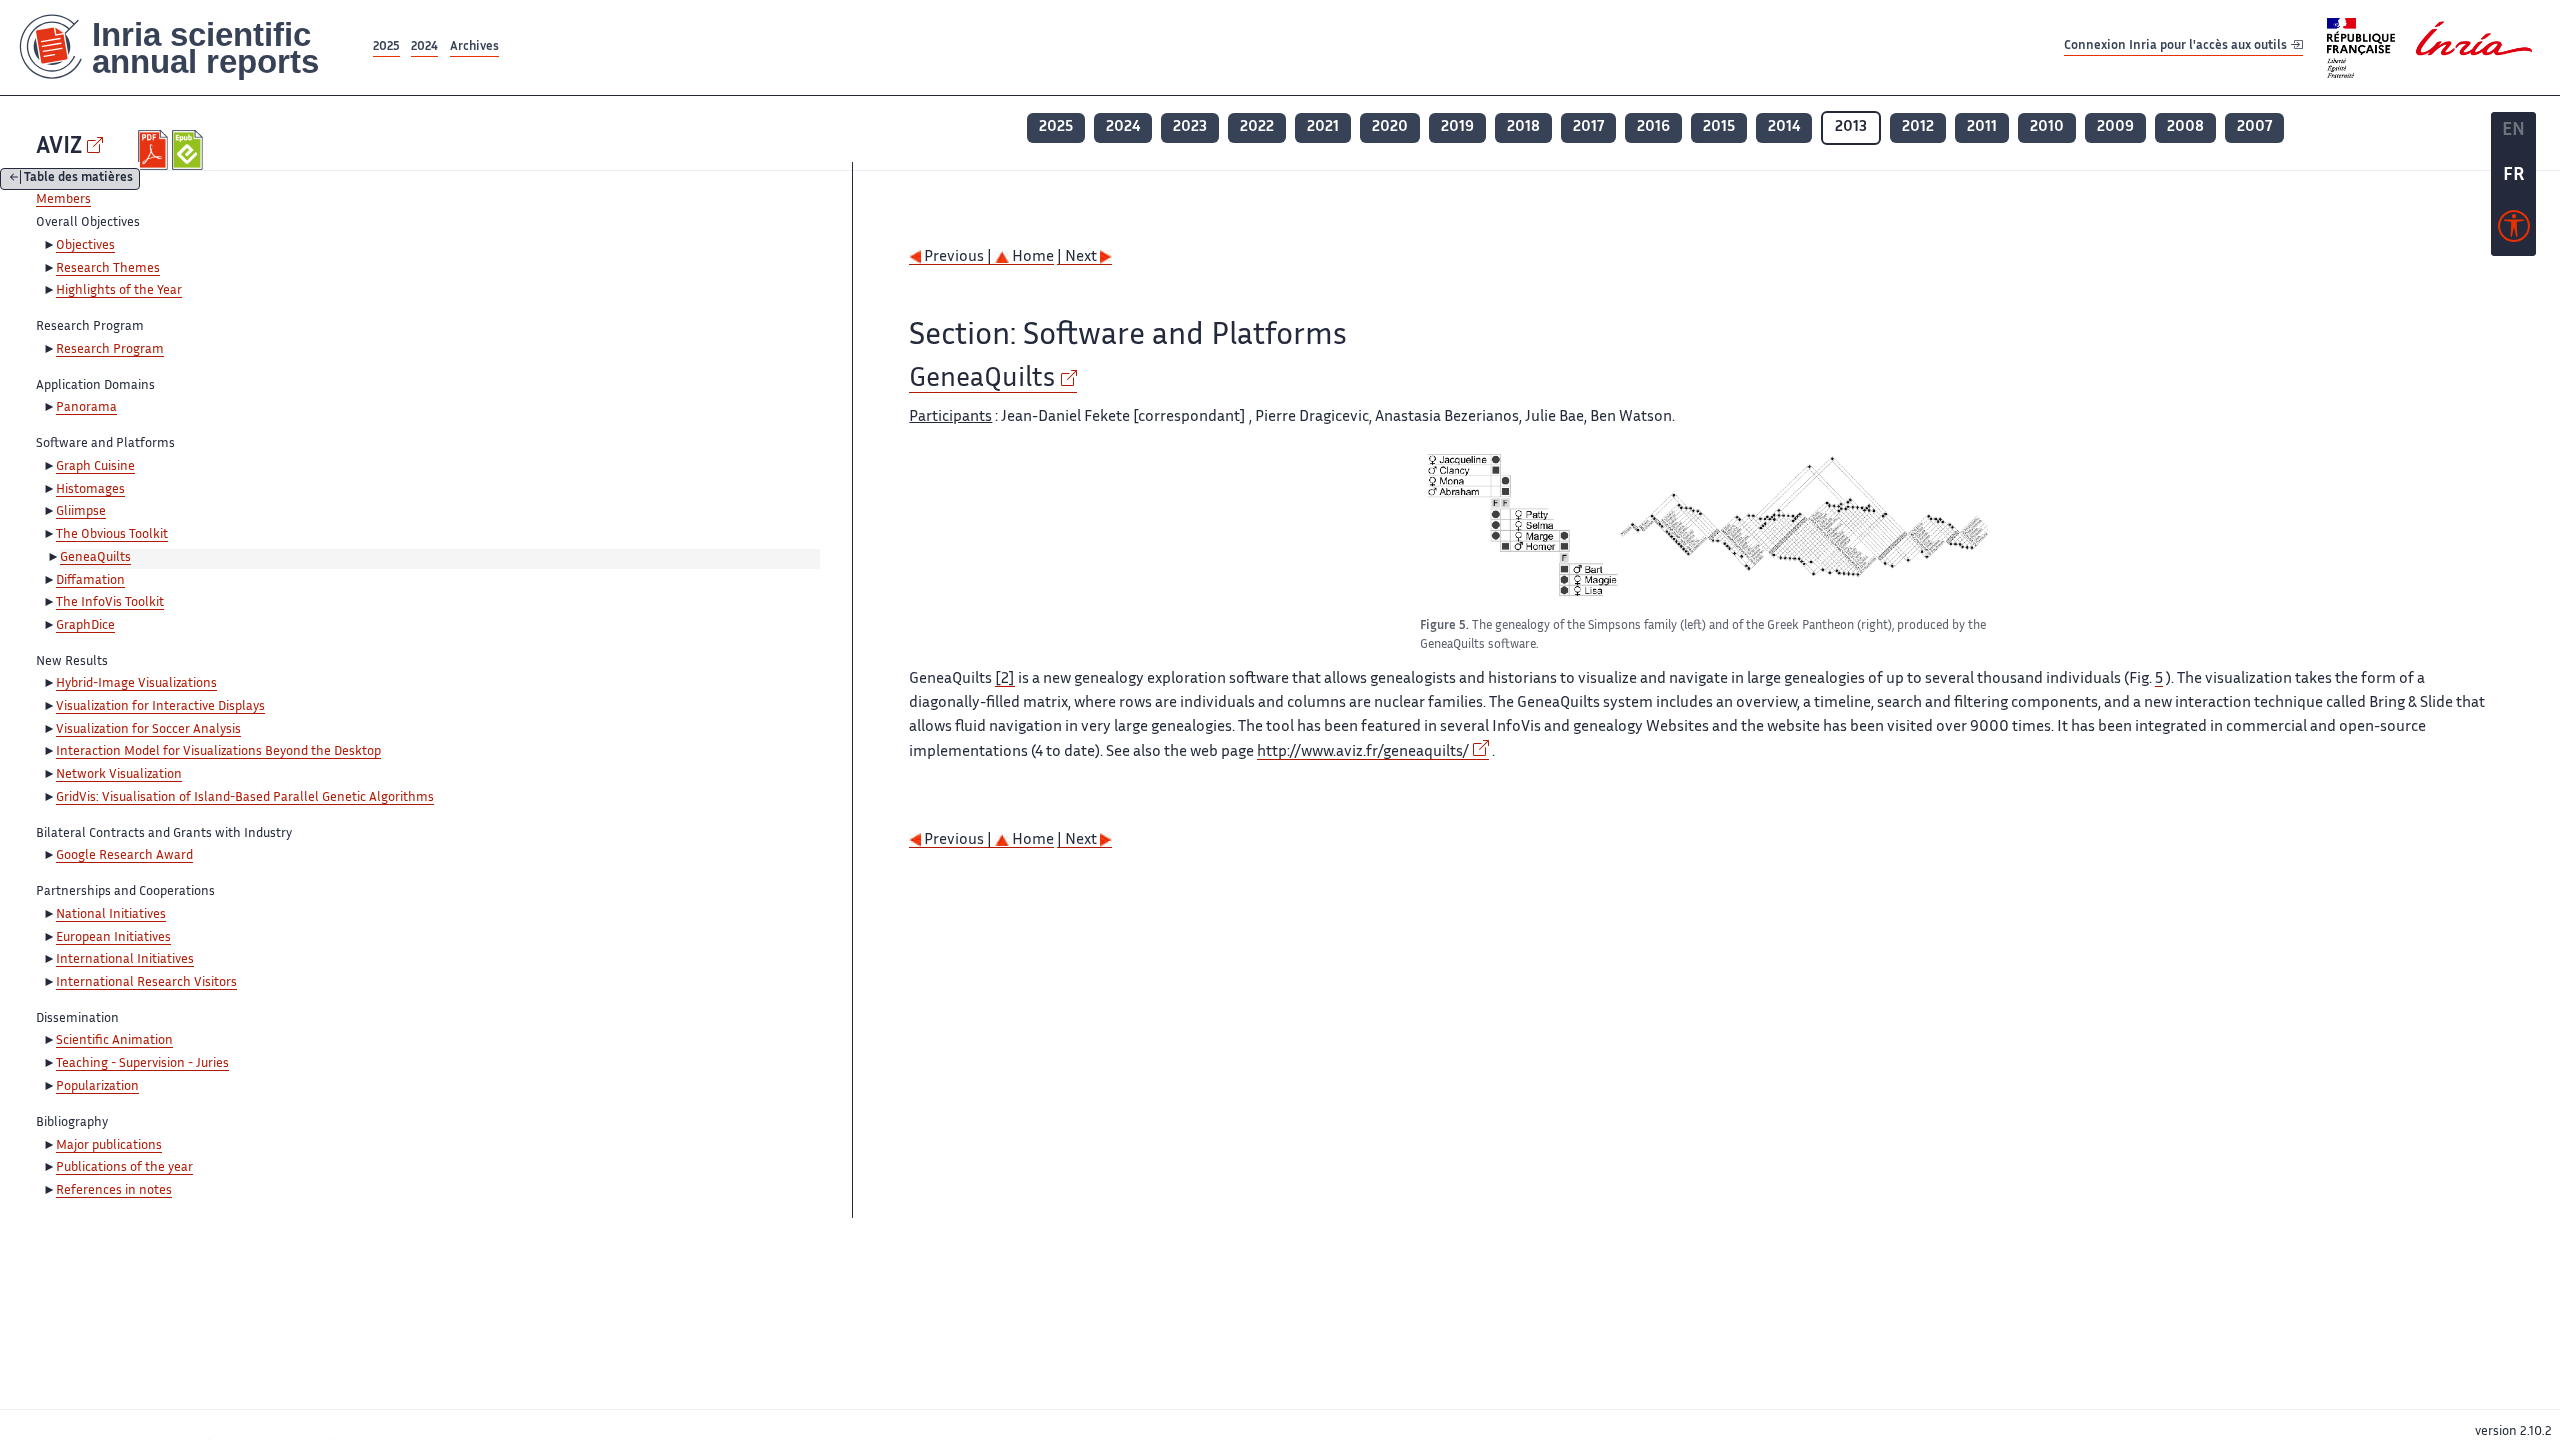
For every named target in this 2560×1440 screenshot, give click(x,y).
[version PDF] (155, 150)
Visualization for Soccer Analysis (148, 730)
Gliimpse (81, 512)
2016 (1653, 127)
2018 (1523, 127)
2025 (386, 47)
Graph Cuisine (95, 467)
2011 (1982, 127)
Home (1031, 257)
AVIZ (59, 147)
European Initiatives (113, 938)
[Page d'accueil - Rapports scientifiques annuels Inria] (184, 47)
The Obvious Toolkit (112, 535)
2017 (1588, 127)
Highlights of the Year (119, 291)
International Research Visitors (146, 983)
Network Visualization (119, 775)
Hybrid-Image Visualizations (136, 684)
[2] (1005, 679)
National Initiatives (111, 915)
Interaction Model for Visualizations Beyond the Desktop (218, 752)
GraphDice (85, 626)
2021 (1323, 127)
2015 (1719, 127)
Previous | (958, 257)
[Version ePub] (189, 150)
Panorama (86, 408)
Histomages (90, 490)
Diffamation (90, 581)
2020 (1390, 127)
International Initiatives (125, 960)
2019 (1457, 127)
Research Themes (108, 269)
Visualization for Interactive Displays (160, 707)
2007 (2254, 127)
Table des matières (78, 179)
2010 (2047, 127)
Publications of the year (124, 1168)
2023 (1190, 127)
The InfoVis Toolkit (110, 603)
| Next (1078, 257)
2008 (2185, 127)
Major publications (109, 1146)
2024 (424, 47)
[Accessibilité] (2514, 231)
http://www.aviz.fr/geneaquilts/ (1363, 752)
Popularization (97, 1087)
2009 (2115, 127)
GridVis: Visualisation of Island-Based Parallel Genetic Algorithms (245, 798)
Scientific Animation (114, 1041)
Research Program (110, 350)
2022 (1257, 127)
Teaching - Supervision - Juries (142, 1064)
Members (63, 200)
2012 (1918, 127)
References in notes (114, 1191)
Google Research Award (124, 856)
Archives (474, 47)
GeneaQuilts (95, 558)
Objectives (85, 246)
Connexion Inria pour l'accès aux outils (2177, 46)
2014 (1784, 127)
